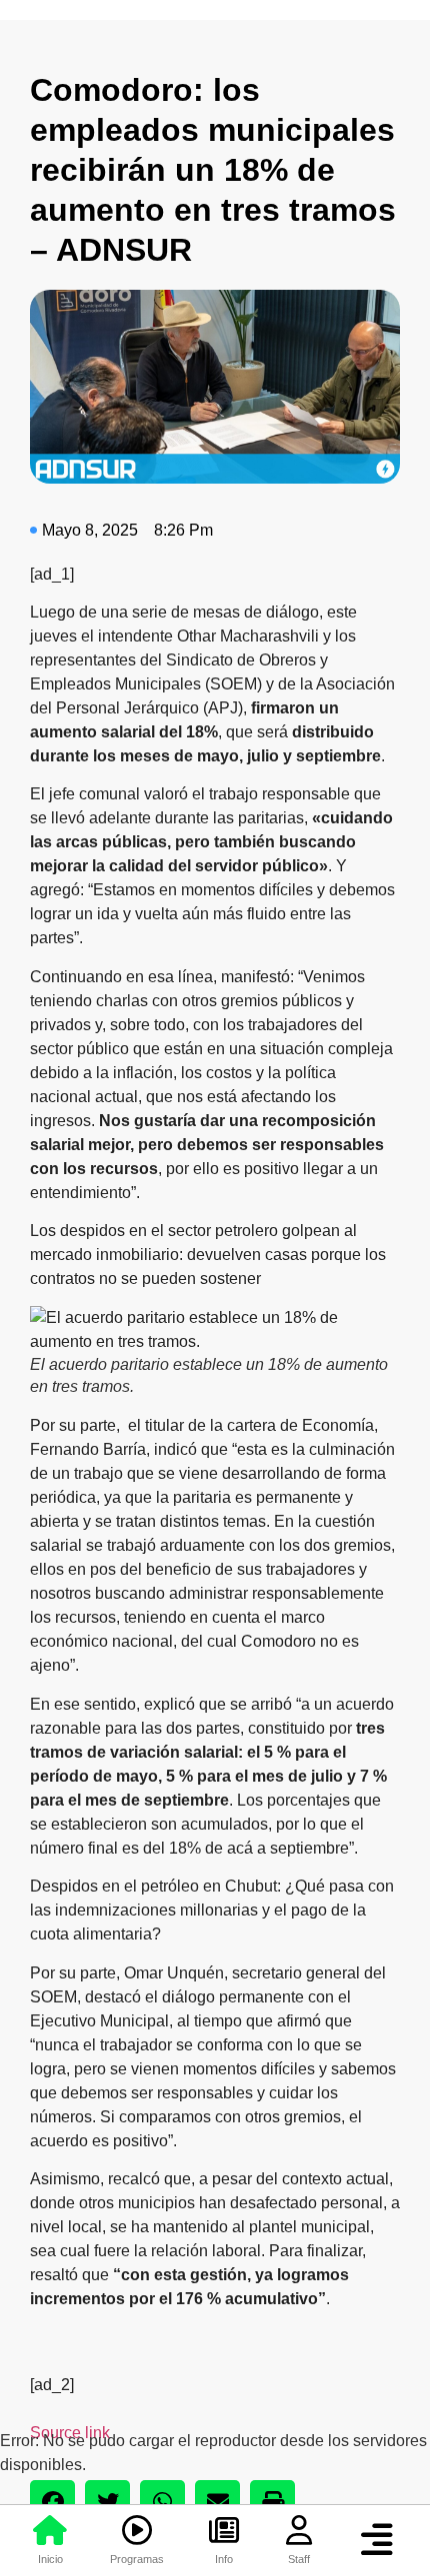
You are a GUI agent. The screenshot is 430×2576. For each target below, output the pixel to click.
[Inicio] (50, 2530)
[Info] (224, 2530)
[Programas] (137, 2530)
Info (224, 2559)
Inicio (50, 2559)
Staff (299, 2559)
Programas (137, 2559)
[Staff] (299, 2530)
